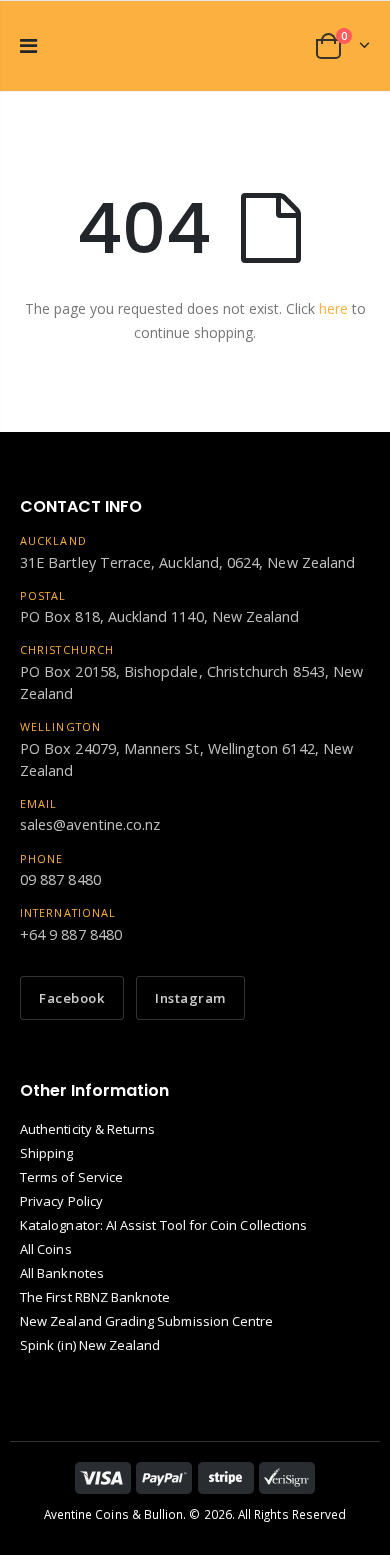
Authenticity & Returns (87, 1129)
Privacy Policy (61, 1201)
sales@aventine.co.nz (90, 824)
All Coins (46, 1249)
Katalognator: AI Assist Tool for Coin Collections (163, 1225)
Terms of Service (71, 1177)
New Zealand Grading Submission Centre (146, 1321)
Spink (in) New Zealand (90, 1345)
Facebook (72, 998)
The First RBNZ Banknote (95, 1297)
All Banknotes (62, 1273)
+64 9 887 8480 (71, 934)
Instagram (190, 998)
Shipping (47, 1153)
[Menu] (28, 45)
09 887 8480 (60, 879)
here (333, 308)
